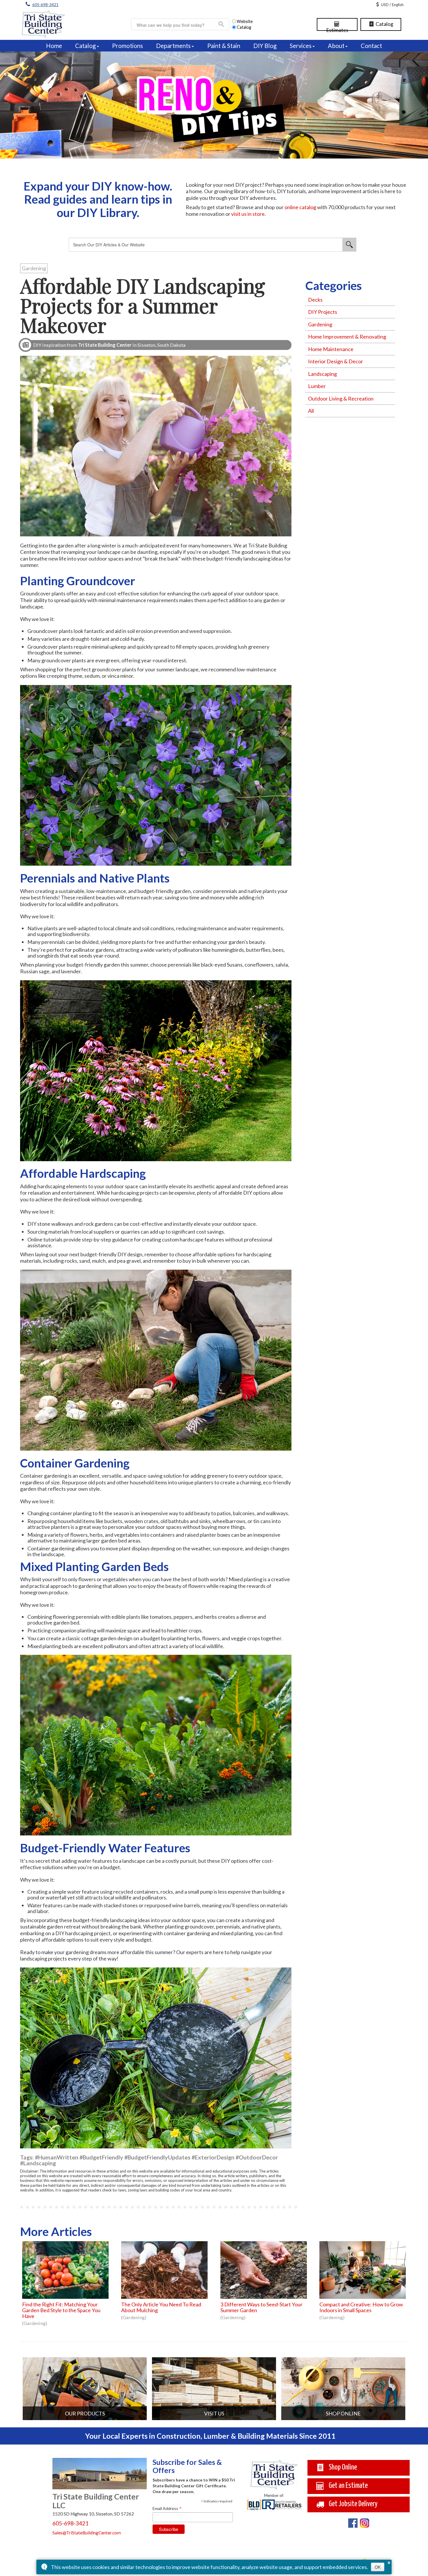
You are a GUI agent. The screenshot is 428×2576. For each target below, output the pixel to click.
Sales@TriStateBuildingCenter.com (87, 2533)
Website (245, 21)
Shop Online (342, 2467)
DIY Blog (265, 46)
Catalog (384, 24)
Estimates (337, 26)
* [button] (202, 2502)
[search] (177, 25)
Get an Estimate (348, 2486)
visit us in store (248, 214)
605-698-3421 (45, 5)
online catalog (300, 207)
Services (301, 46)
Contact (371, 46)
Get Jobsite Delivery (353, 2504)
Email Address (167, 2508)
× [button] (389, 2562)
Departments (173, 46)
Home (54, 46)
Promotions (128, 46)
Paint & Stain (224, 46)
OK (378, 2567)
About (336, 46)
